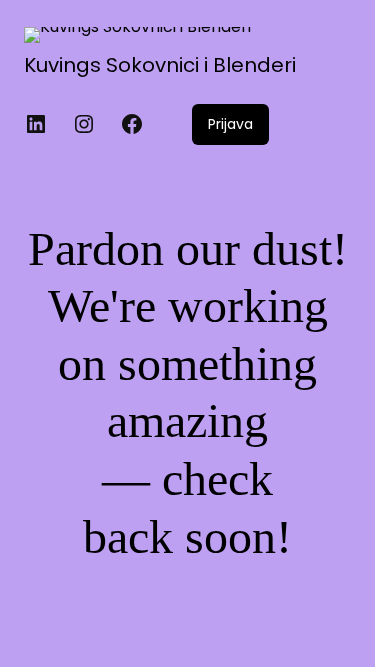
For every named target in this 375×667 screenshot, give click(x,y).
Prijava (230, 124)
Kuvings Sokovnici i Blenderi (160, 65)
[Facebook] (132, 124)
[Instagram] (84, 124)
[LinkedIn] (36, 124)
